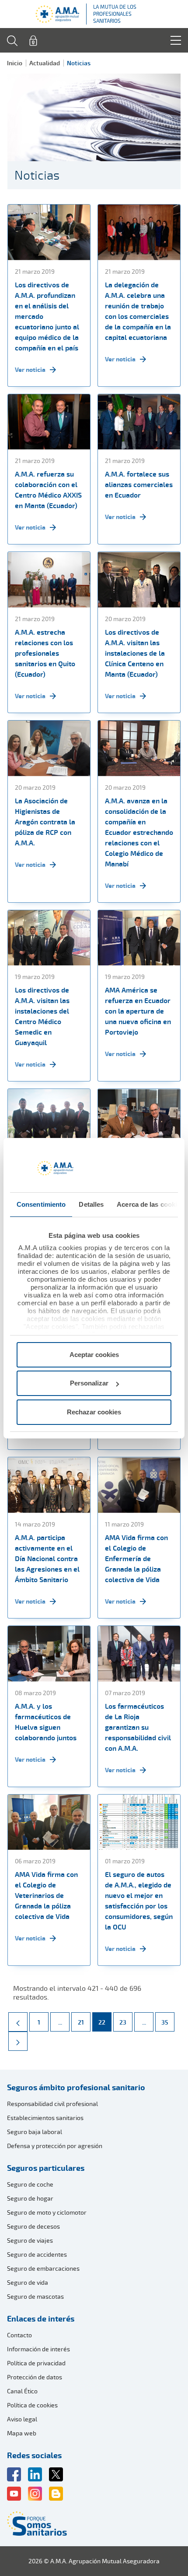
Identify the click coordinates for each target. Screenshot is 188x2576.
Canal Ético (22, 2391)
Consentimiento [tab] (41, 1204)
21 (84, 2022)
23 (126, 2022)
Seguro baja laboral (35, 2132)
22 (105, 2022)
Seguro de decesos (33, 2226)
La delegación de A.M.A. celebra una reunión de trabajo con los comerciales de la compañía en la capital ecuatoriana (138, 311)
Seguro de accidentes (37, 2254)
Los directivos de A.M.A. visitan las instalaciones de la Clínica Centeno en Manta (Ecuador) (135, 653)
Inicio (15, 63)
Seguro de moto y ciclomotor (47, 2212)
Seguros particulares (46, 2168)
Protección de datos (35, 2377)
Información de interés (38, 2349)
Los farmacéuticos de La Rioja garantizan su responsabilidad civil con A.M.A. (138, 1727)
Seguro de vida (28, 2282)
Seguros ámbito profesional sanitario (76, 2087)
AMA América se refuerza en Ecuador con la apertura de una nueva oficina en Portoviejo (138, 1011)
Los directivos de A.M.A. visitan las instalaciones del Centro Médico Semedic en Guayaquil (42, 1016)
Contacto (19, 2335)
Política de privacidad (36, 2363)
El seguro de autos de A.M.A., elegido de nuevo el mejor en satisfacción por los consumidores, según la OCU (139, 1901)
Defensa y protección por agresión (55, 2146)
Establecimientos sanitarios (45, 2118)
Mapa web (22, 2433)
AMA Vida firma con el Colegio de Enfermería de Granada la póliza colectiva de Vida (136, 1558)
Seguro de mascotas (35, 2296)
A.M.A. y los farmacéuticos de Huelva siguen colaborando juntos (46, 1722)
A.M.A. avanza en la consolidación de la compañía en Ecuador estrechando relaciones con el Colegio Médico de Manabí (139, 832)
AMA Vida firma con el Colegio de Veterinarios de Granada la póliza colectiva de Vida (46, 1895)
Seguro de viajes (30, 2240)
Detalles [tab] (91, 1204)
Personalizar (89, 1383)
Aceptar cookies (94, 1355)
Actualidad (45, 63)
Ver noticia (30, 369)
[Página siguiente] (18, 2041)
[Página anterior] (18, 2022)
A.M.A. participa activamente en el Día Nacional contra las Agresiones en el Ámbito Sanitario (47, 1558)
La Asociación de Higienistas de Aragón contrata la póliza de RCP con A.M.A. (45, 822)
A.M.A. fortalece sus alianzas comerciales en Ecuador (139, 484)
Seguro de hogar (30, 2198)
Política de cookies (32, 2405)
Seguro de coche (30, 2184)
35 (168, 2022)
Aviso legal (22, 2419)
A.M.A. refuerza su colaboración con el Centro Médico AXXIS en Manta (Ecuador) (48, 490)
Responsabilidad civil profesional (52, 2104)
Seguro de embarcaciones (43, 2268)
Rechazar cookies (94, 1412)
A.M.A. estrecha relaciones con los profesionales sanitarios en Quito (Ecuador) (45, 653)
